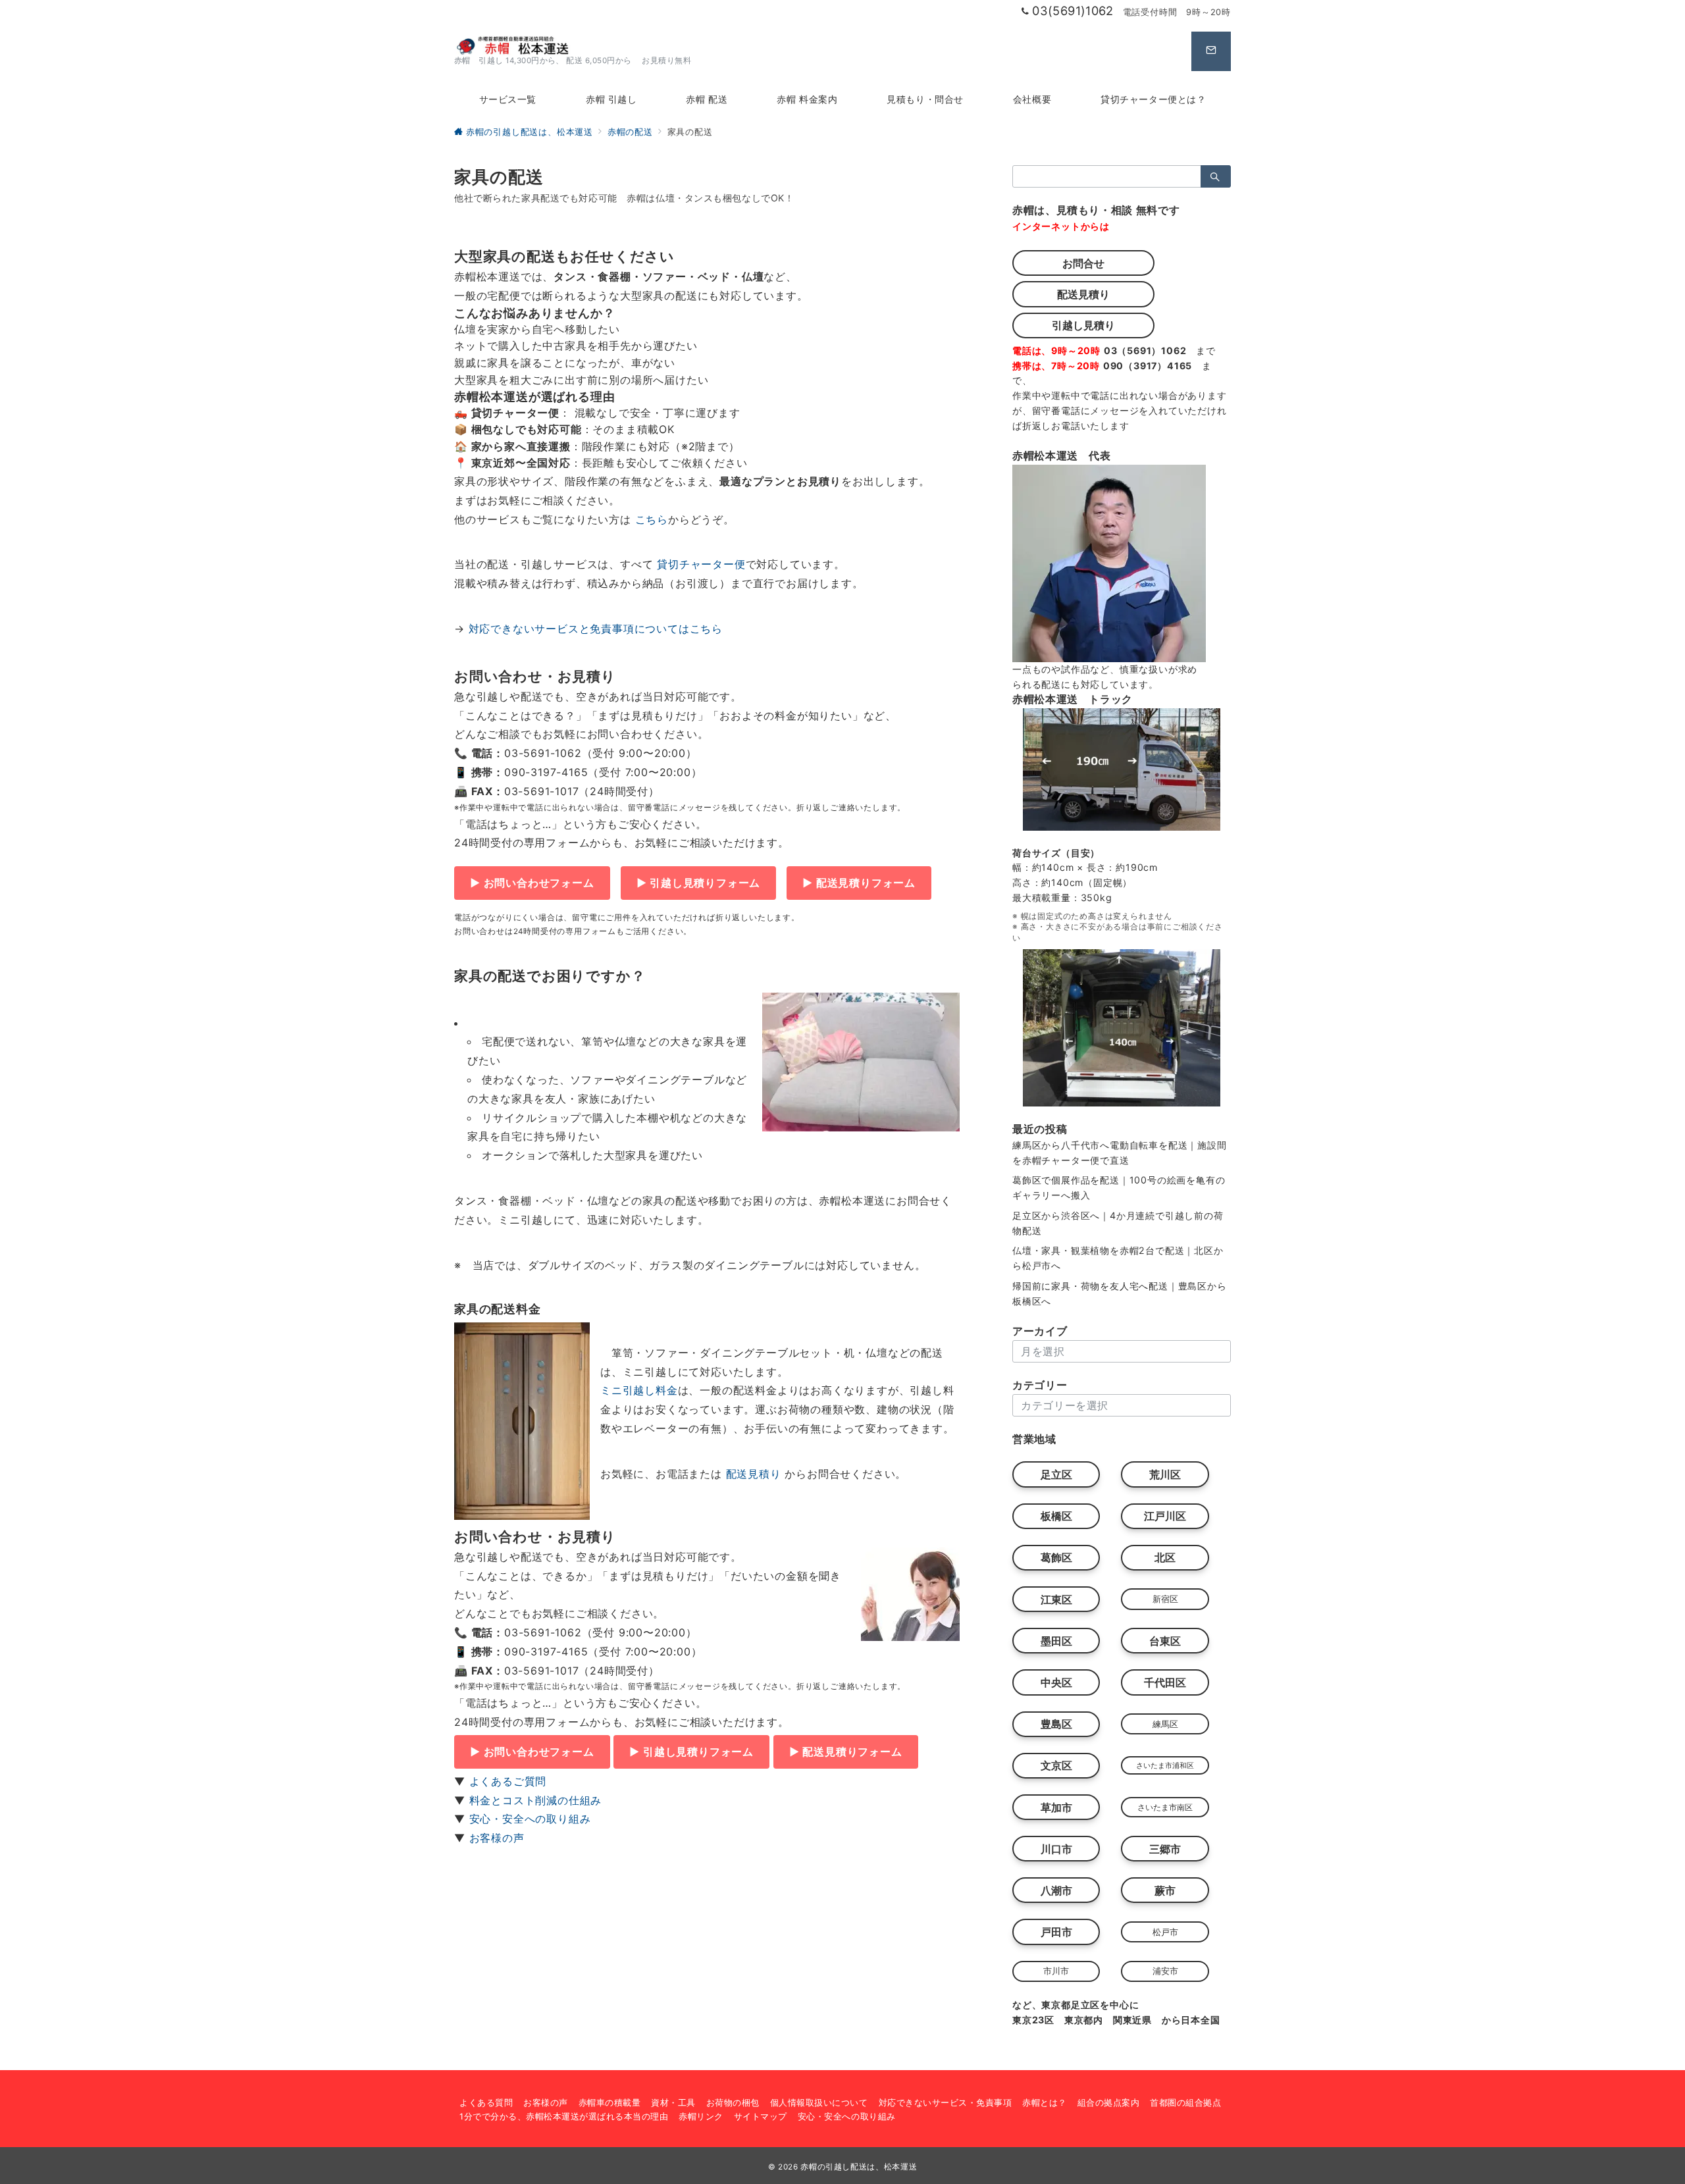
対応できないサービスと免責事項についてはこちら (596, 629)
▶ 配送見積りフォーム (859, 883)
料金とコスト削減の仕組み (536, 1800)
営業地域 (1034, 1439)
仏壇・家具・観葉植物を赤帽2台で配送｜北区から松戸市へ (1118, 1258)
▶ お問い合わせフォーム (532, 883)
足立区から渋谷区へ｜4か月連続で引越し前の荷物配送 (1118, 1223)
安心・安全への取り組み (530, 1819)
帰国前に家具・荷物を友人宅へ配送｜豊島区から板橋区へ (1120, 1293)
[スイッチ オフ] (1211, 51)
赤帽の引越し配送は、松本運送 (859, 2167)
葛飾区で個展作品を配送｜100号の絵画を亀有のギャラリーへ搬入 (1119, 1187)
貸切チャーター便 (701, 564)
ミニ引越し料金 (639, 1390)
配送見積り (754, 1474)
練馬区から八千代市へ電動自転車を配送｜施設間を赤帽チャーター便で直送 (1120, 1153)
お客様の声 (497, 1838)
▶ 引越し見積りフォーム (699, 883)
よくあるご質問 (508, 1781)
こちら (652, 519)
